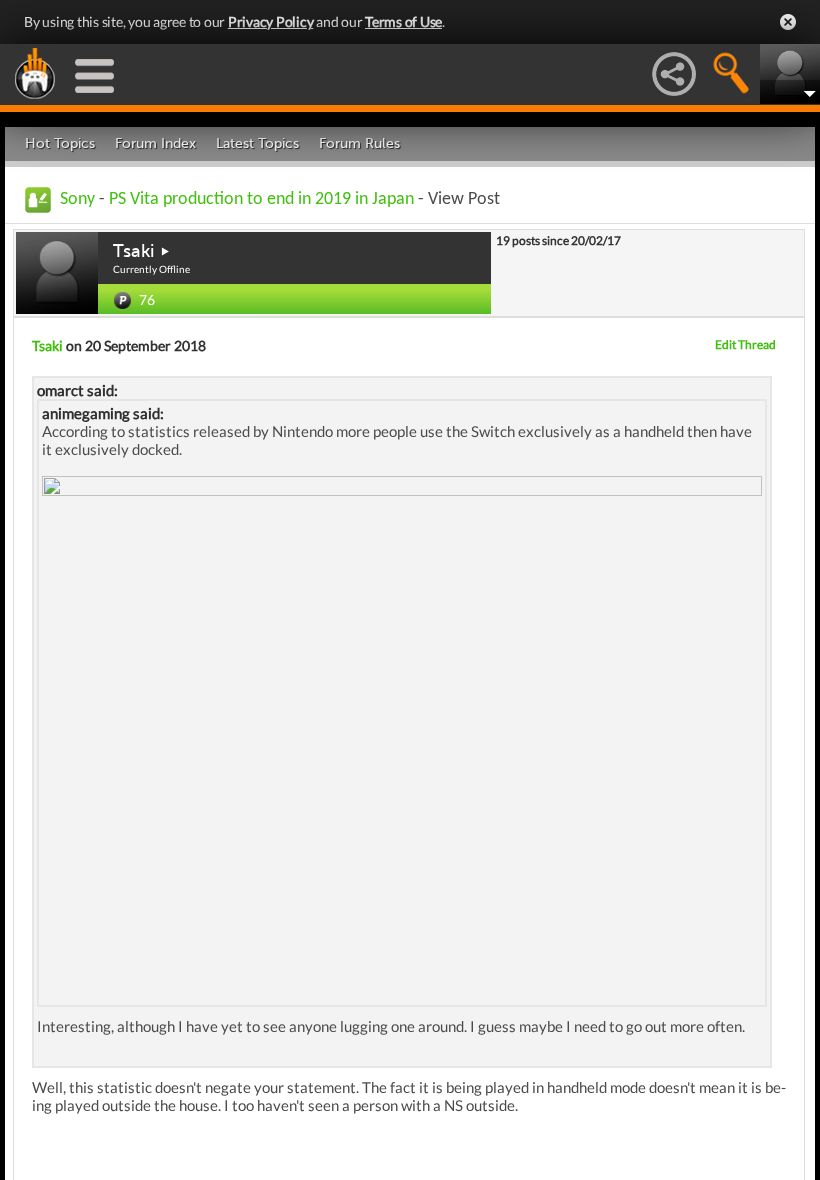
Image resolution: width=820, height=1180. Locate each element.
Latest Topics (257, 143)
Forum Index (155, 143)
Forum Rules (359, 143)
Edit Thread (745, 344)
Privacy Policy (271, 21)
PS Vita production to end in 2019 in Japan (263, 199)
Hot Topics (60, 143)
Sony (77, 199)
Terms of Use (403, 21)
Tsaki (133, 251)
